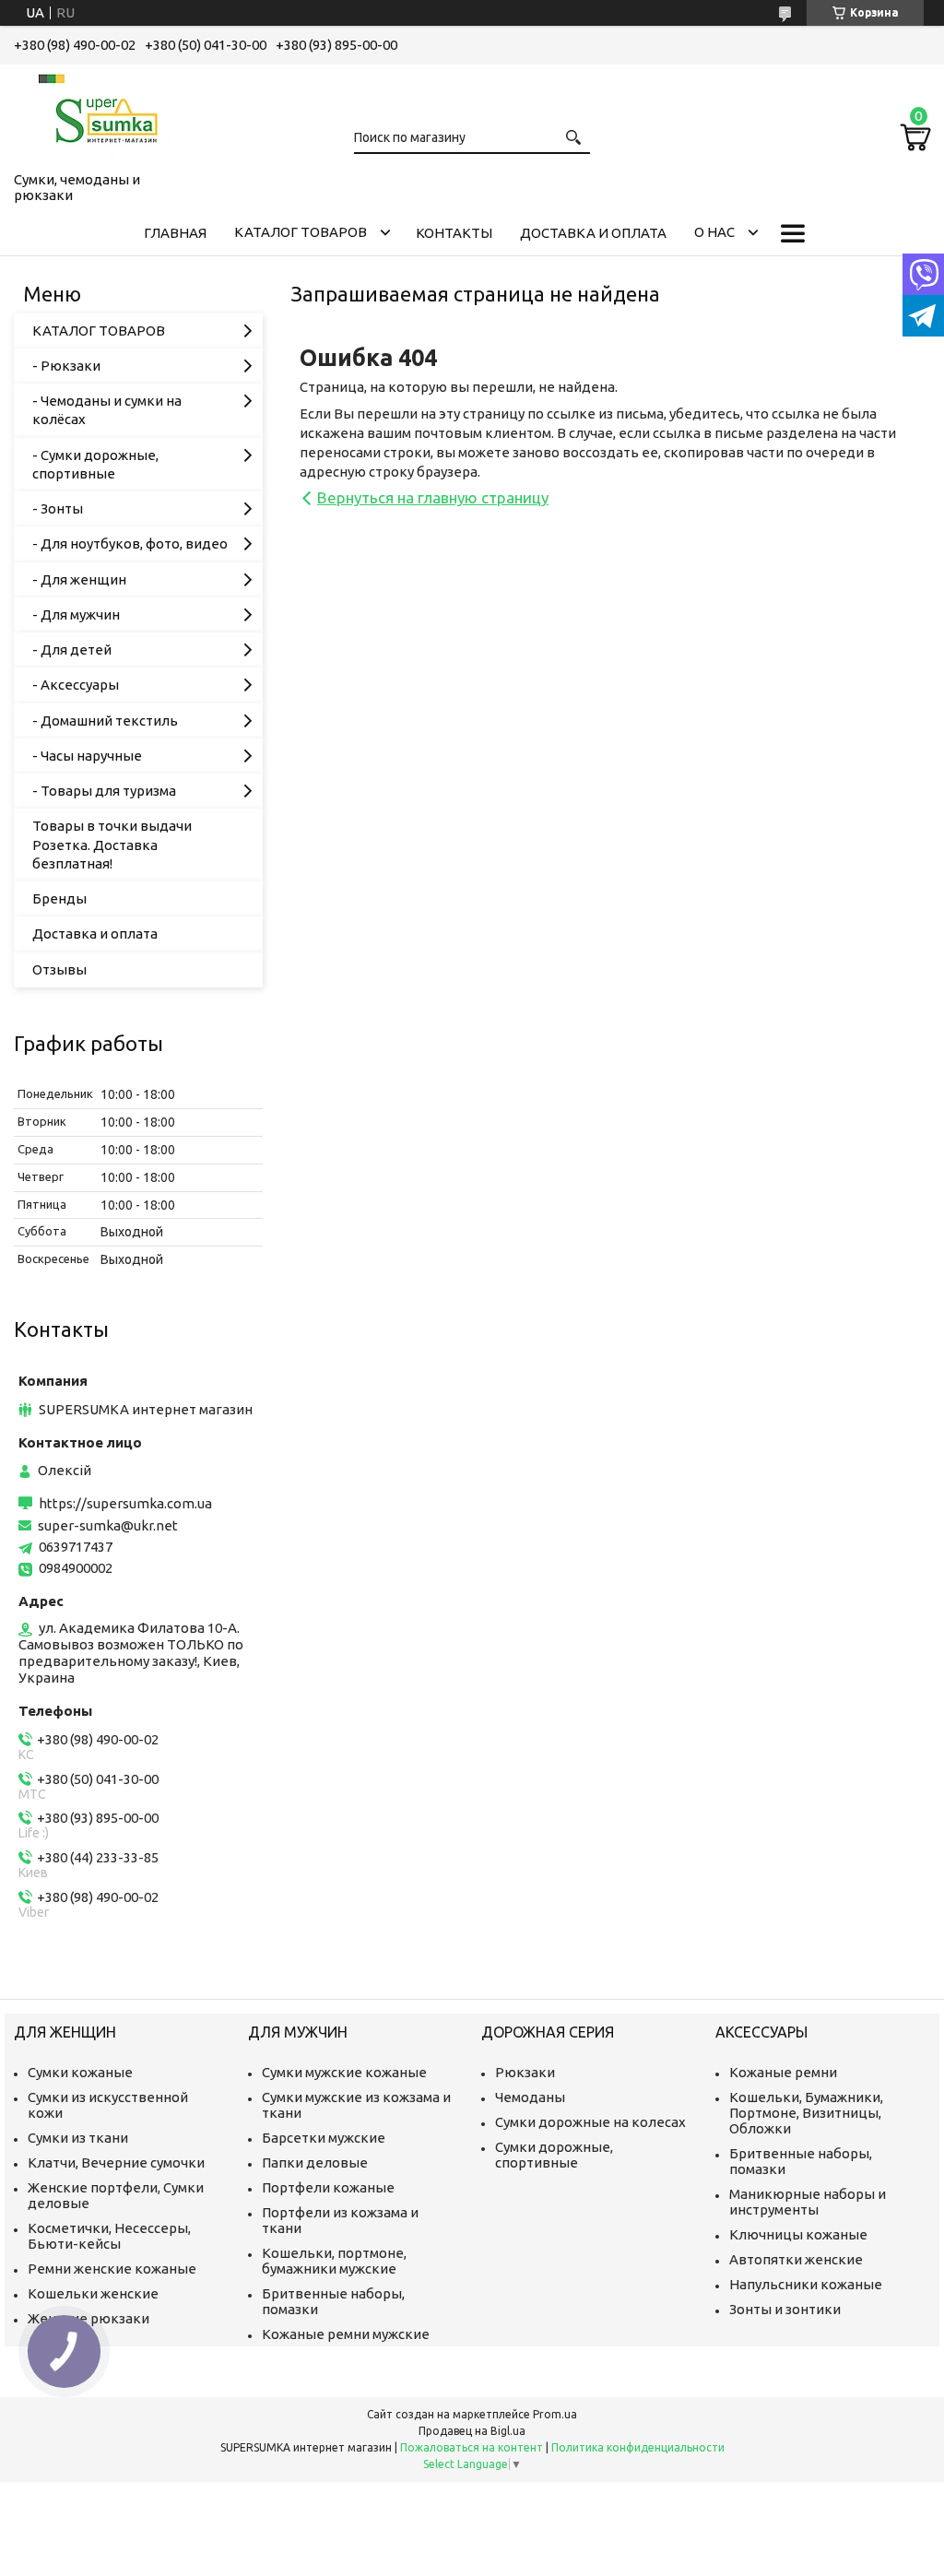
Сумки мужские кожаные (344, 2072)
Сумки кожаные (80, 2072)
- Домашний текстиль (105, 721)
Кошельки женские (93, 2293)
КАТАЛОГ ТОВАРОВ (301, 232)
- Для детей (72, 650)
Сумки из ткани (78, 2138)
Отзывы (59, 969)
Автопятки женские (796, 2259)
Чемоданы (530, 2097)
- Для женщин (79, 579)
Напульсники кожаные (806, 2284)
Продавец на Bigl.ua (472, 2431)
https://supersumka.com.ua (125, 1503)
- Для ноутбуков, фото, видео (130, 544)
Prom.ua (555, 2414)
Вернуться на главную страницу (433, 497)
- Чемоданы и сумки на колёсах (107, 410)
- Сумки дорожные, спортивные (95, 464)
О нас (714, 232)
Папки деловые (315, 2162)
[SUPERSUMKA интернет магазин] (106, 114)
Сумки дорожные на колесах (590, 2122)
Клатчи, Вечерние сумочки (116, 2162)
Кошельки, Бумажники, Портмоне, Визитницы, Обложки (806, 2113)
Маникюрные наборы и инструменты (808, 2202)
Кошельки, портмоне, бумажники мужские (334, 2261)
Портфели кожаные (328, 2187)
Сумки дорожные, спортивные (554, 2155)
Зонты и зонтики (785, 2309)
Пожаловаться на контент (472, 2447)
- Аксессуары (76, 685)
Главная (175, 233)
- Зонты (58, 508)
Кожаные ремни (783, 2072)
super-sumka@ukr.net (108, 1525)
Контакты (454, 233)
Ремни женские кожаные (112, 2269)
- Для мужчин (76, 614)
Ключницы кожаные (798, 2234)
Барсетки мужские (324, 2138)
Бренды (59, 898)
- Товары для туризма (104, 791)
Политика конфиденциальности (638, 2447)
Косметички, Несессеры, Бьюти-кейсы (109, 2236)
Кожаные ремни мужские (346, 2334)
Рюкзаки (525, 2072)
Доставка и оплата (593, 233)
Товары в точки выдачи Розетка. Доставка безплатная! (112, 845)
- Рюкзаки (66, 366)
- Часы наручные (87, 756)
